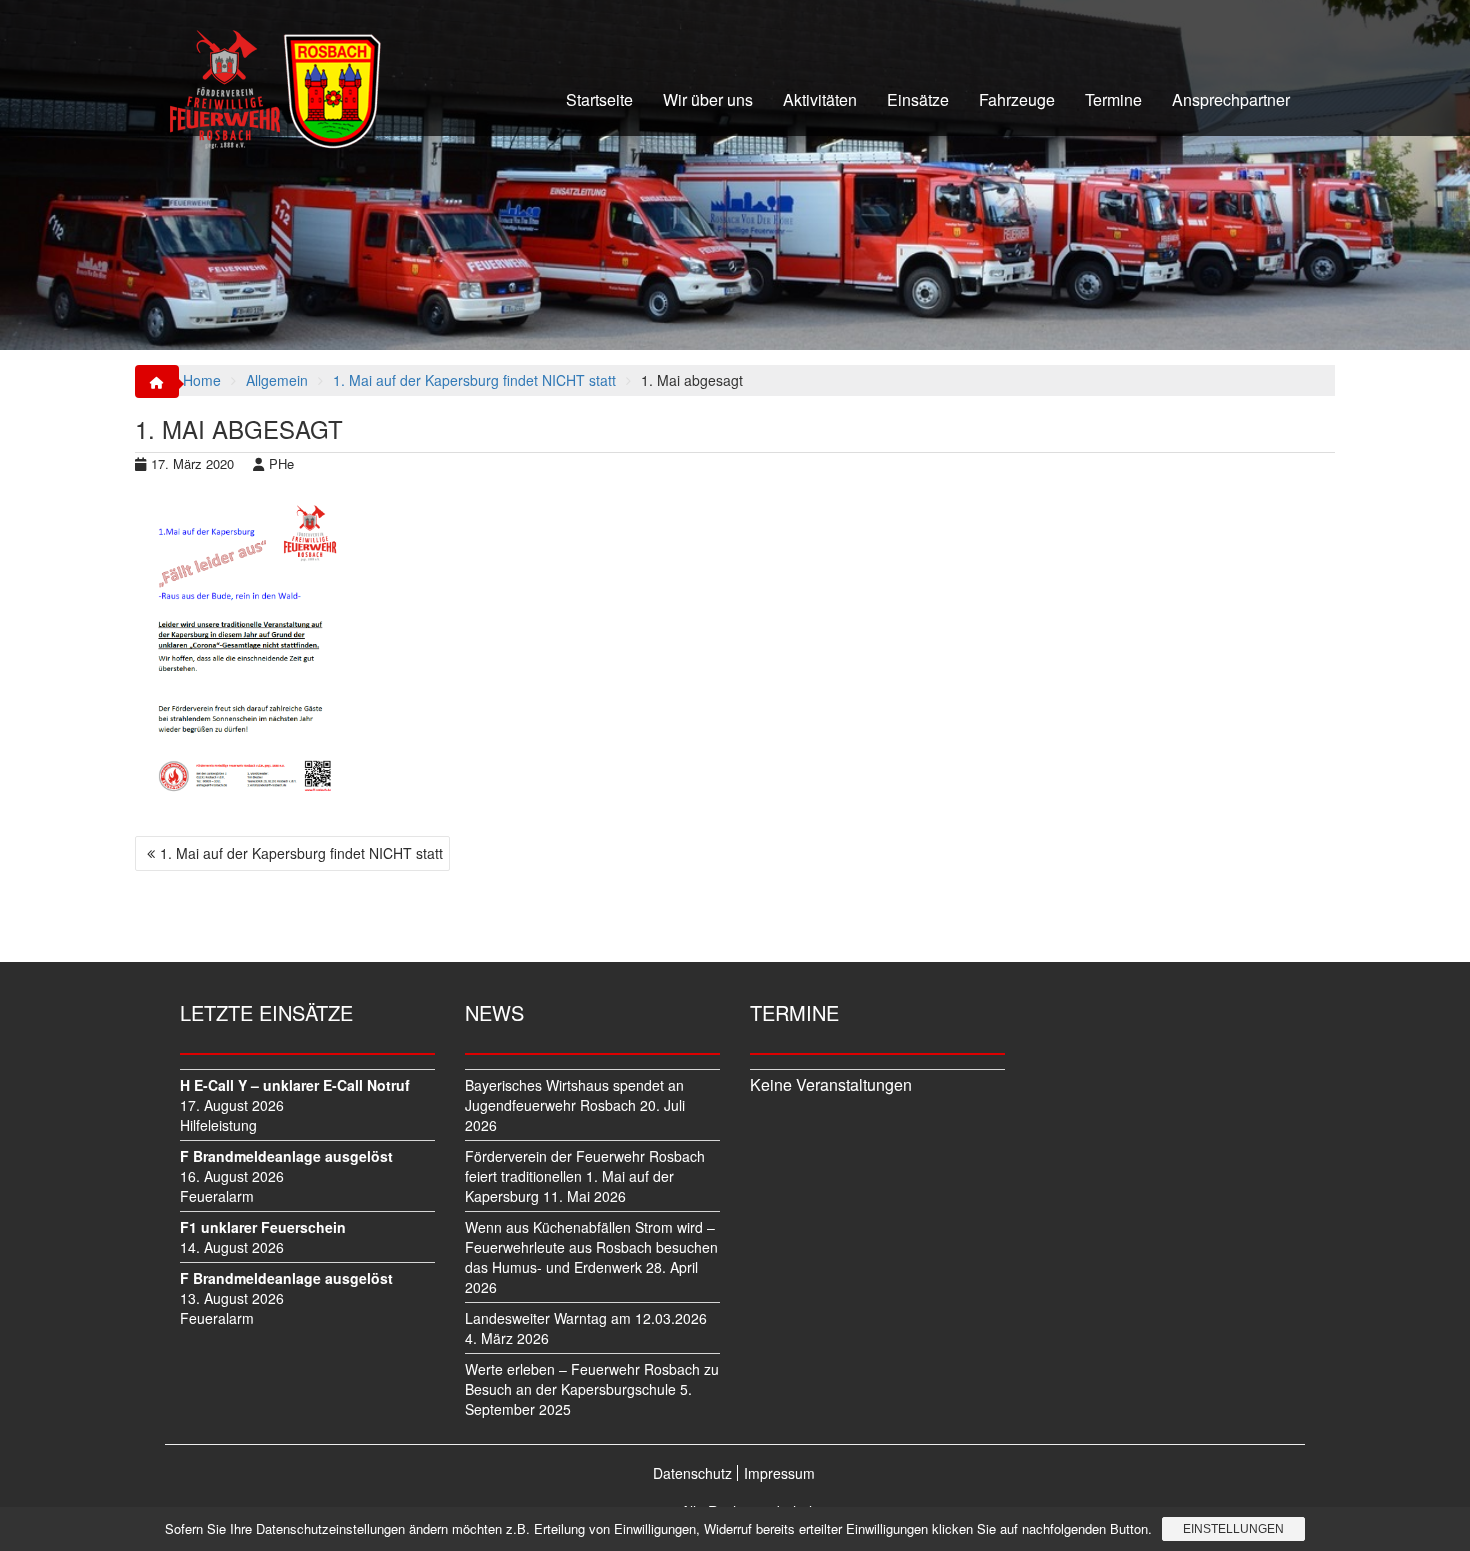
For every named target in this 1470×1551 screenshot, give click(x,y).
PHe (281, 463)
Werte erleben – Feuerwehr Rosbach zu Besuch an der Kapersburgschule (592, 1379)
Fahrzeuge (1017, 99)
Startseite (599, 99)
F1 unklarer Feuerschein (263, 1227)
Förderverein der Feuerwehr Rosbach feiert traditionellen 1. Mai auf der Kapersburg (585, 1176)
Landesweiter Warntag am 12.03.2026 (586, 1318)
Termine (1113, 99)
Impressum (779, 1473)
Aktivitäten (820, 99)
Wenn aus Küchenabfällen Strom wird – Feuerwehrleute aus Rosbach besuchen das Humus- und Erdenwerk (591, 1247)
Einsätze (918, 99)
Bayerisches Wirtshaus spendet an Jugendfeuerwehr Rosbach (574, 1095)
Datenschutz (692, 1473)
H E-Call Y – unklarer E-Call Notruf (295, 1085)
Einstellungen (1233, 1529)
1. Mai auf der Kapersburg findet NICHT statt (301, 853)
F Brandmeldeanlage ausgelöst (286, 1156)
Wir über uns (708, 99)
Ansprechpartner (1231, 99)
